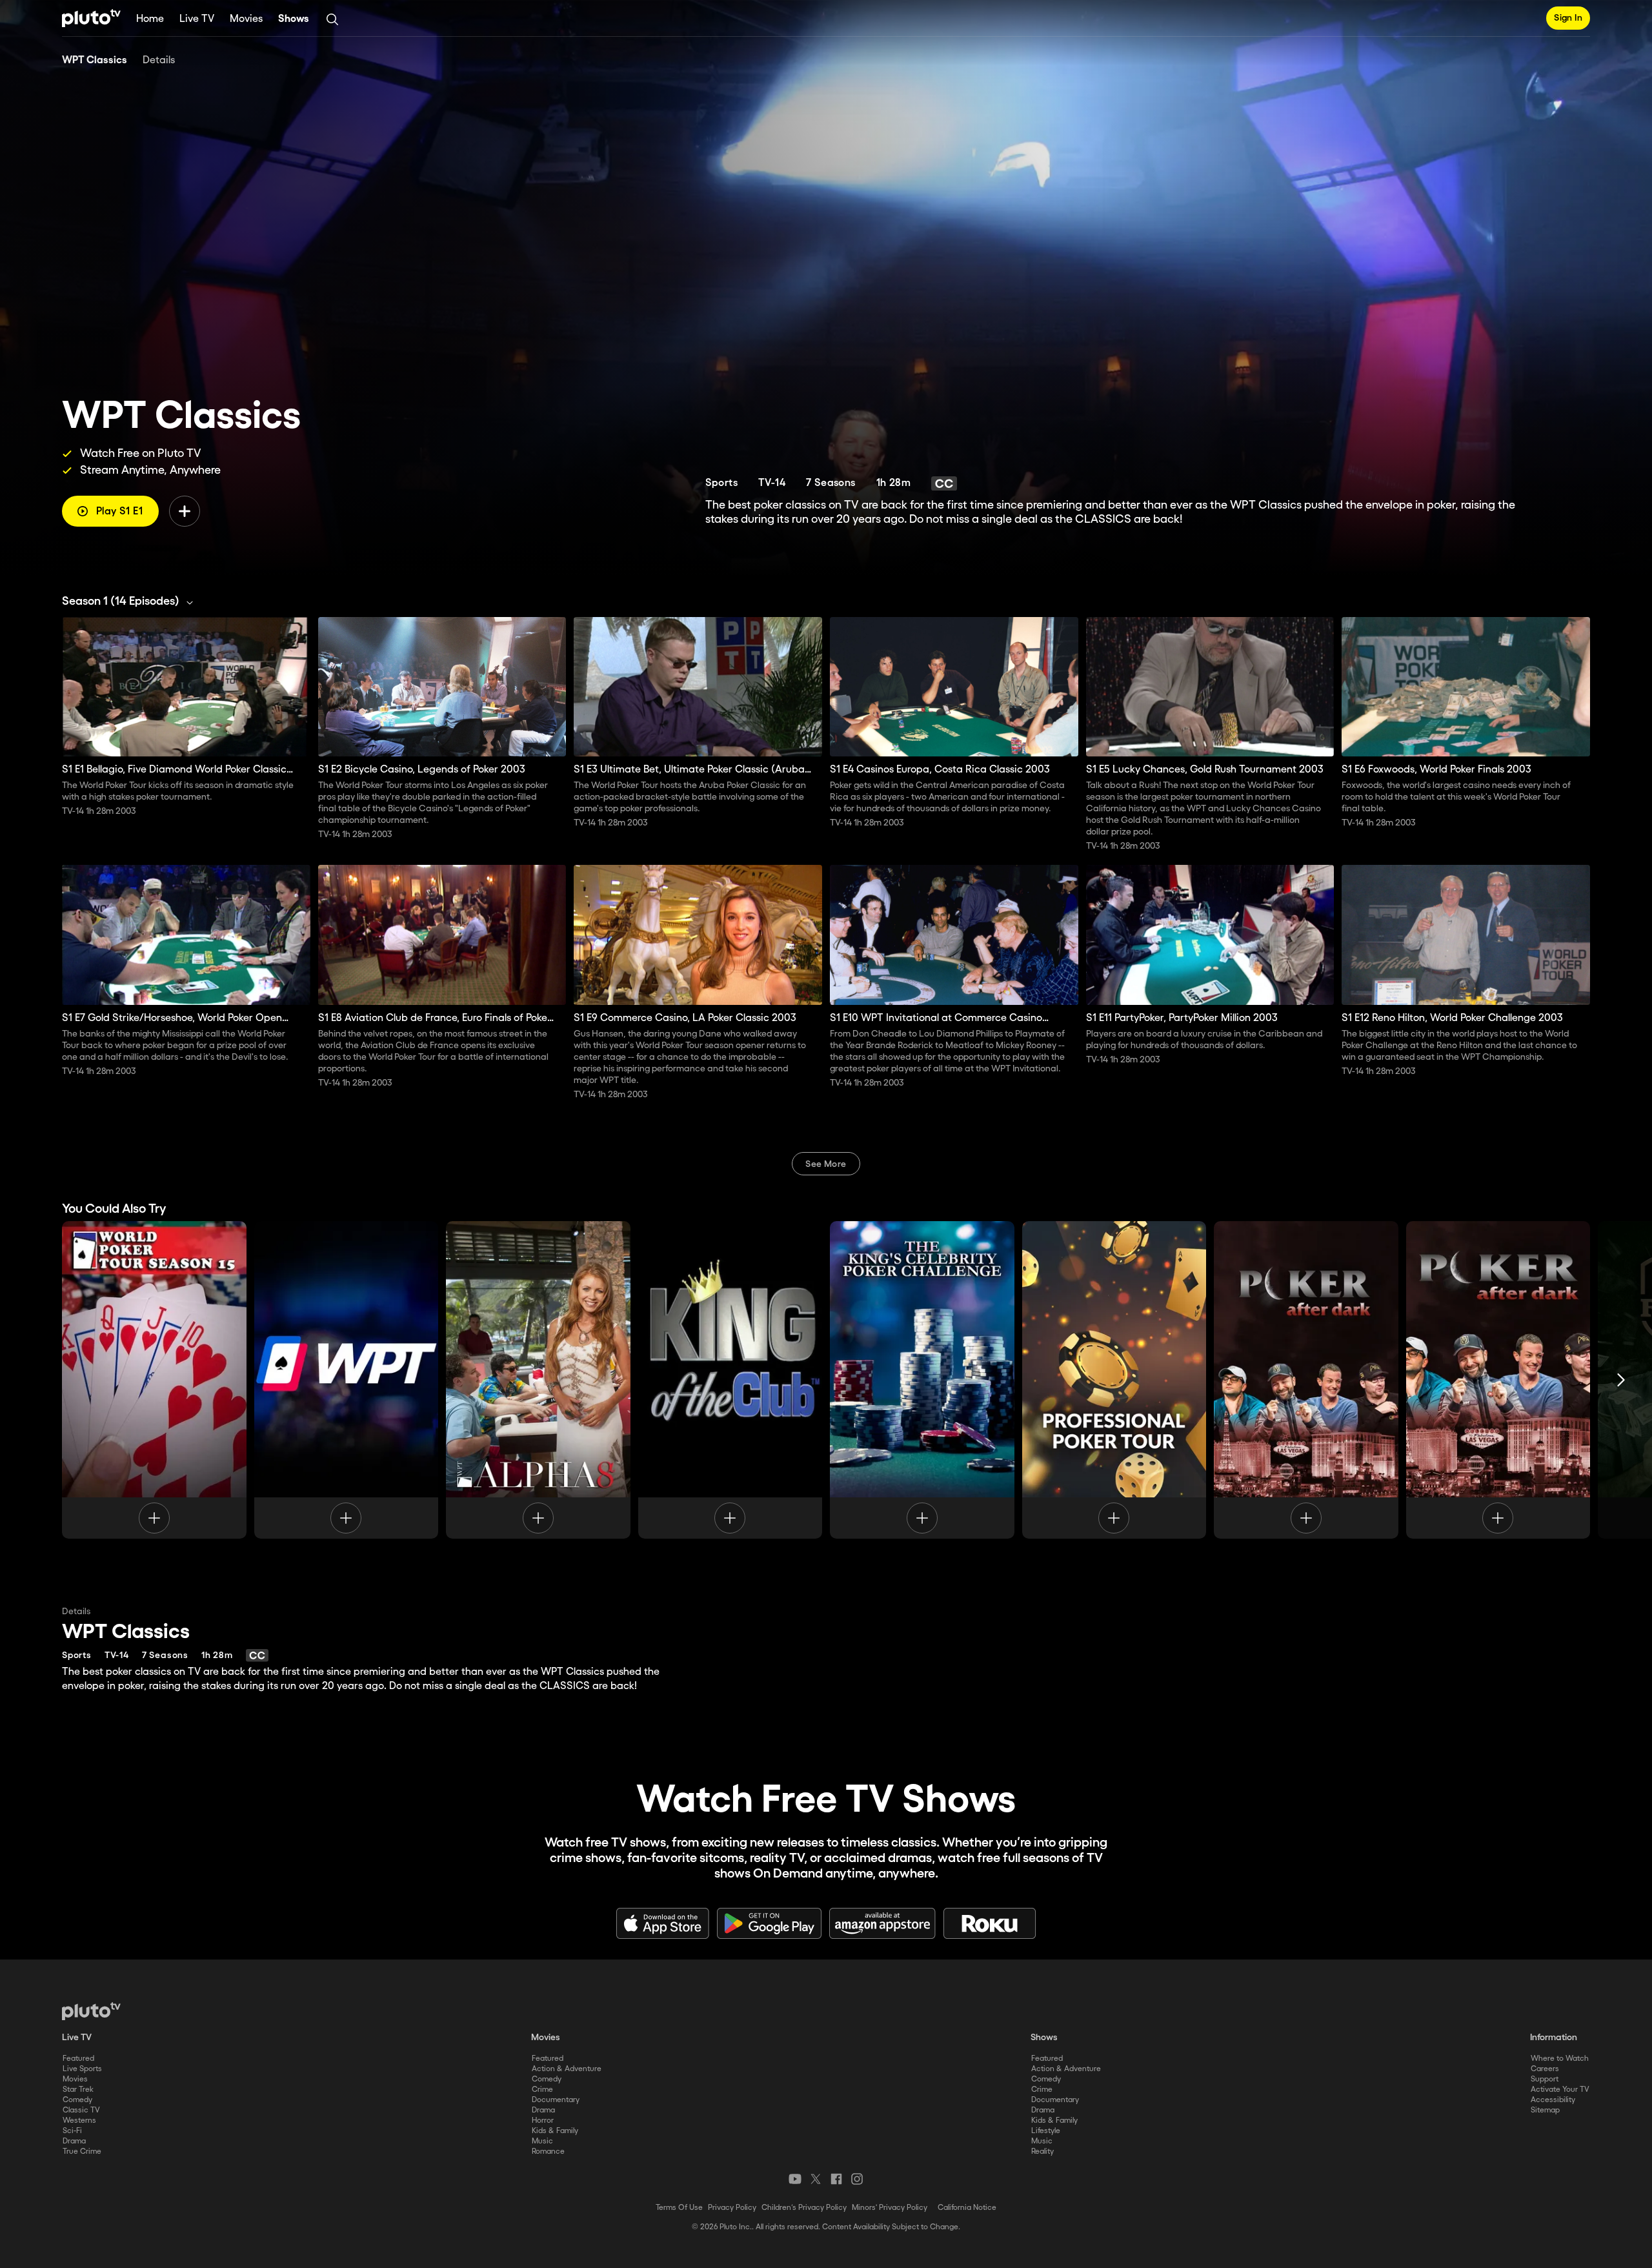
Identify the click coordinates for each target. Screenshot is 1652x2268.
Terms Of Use (679, 2208)
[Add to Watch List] (185, 511)
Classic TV (81, 2110)
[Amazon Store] (882, 1923)
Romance (548, 2152)
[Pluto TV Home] (91, 18)
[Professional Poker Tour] (1114, 1380)
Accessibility (1553, 2100)
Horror (543, 2121)
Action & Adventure (567, 2069)
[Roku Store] (990, 1923)
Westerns (79, 2121)
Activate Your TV (1560, 2090)
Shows (294, 19)
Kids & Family (555, 2131)
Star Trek (78, 2090)
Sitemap (1545, 2110)
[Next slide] (1621, 1380)
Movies (246, 19)
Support (1545, 2079)
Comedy (77, 2100)
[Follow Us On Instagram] (857, 2179)
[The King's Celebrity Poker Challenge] (922, 1380)
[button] (131, 602)
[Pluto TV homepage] (91, 2011)
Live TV (197, 19)
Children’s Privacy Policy (804, 2208)
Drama (74, 2141)
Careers (1545, 2069)
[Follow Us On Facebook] (836, 2179)
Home (150, 19)
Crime (542, 2090)
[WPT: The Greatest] (347, 1380)
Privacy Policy (732, 2208)
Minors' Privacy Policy (890, 2208)
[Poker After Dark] (1306, 1380)
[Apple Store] (663, 1923)
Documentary (556, 2100)
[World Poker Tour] (154, 1380)
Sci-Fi (72, 2131)
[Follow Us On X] (816, 2179)
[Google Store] (769, 1923)
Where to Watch (1560, 2059)
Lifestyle (1046, 2131)
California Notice (967, 2208)
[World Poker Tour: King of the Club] (730, 1380)
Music (542, 2141)
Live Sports (82, 2069)
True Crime (82, 2152)
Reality (1043, 2152)
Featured (78, 2059)
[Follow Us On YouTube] (795, 2179)
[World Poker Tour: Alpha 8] (538, 1380)
